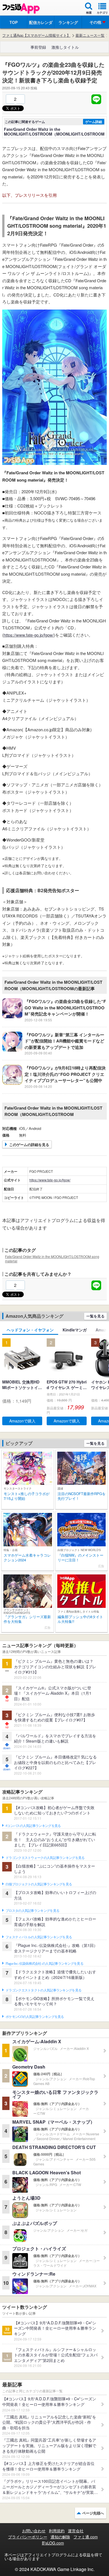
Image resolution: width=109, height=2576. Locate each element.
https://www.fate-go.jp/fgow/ (29, 635)
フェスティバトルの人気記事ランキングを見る (39, 1937)
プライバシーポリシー (28, 2537)
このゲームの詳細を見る (29, 1145)
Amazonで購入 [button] (22, 1421)
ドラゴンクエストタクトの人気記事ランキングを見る (43, 1990)
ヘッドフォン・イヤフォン (30, 1330)
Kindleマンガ (75, 1330)
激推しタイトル (65, 47)
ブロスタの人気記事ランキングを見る (32, 1911)
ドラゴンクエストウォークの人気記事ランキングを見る (45, 1858)
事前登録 (38, 47)
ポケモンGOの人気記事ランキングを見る (35, 2017)
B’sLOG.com (53, 2543)
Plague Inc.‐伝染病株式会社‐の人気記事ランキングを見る (44, 1964)
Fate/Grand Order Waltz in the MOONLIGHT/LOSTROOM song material (52, 1259)
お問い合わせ (34, 2531)
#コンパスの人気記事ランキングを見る (33, 1826)
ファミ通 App (21, 8)
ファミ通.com (86, 2537)
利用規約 (57, 2531)
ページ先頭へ (93, 2513)
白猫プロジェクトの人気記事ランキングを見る (39, 1884)
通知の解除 (60, 2537)
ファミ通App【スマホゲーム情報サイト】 (36, 35)
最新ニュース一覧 (90, 35)
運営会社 (76, 2531)
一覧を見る (95, 1316)
